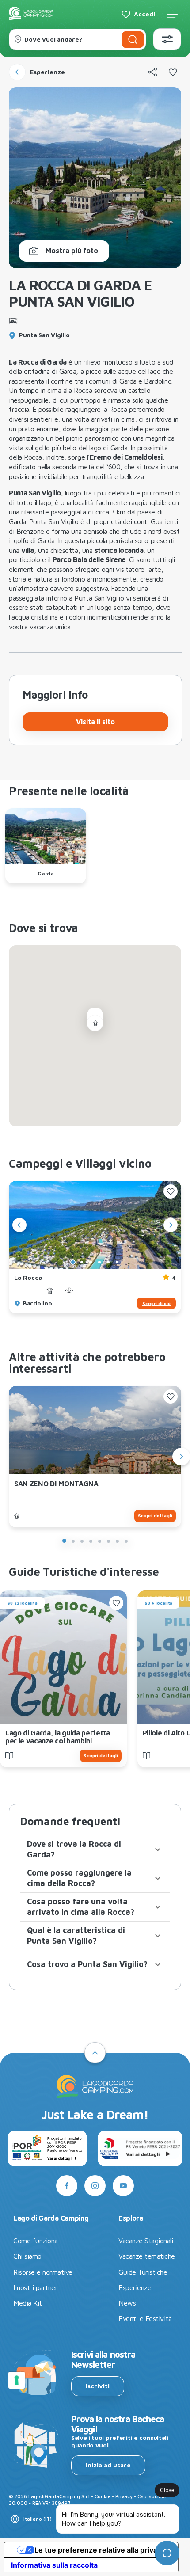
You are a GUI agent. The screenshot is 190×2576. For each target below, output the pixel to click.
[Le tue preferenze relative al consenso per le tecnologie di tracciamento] (17, 2380)
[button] (95, 1849)
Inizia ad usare (108, 2465)
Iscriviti (98, 2386)
